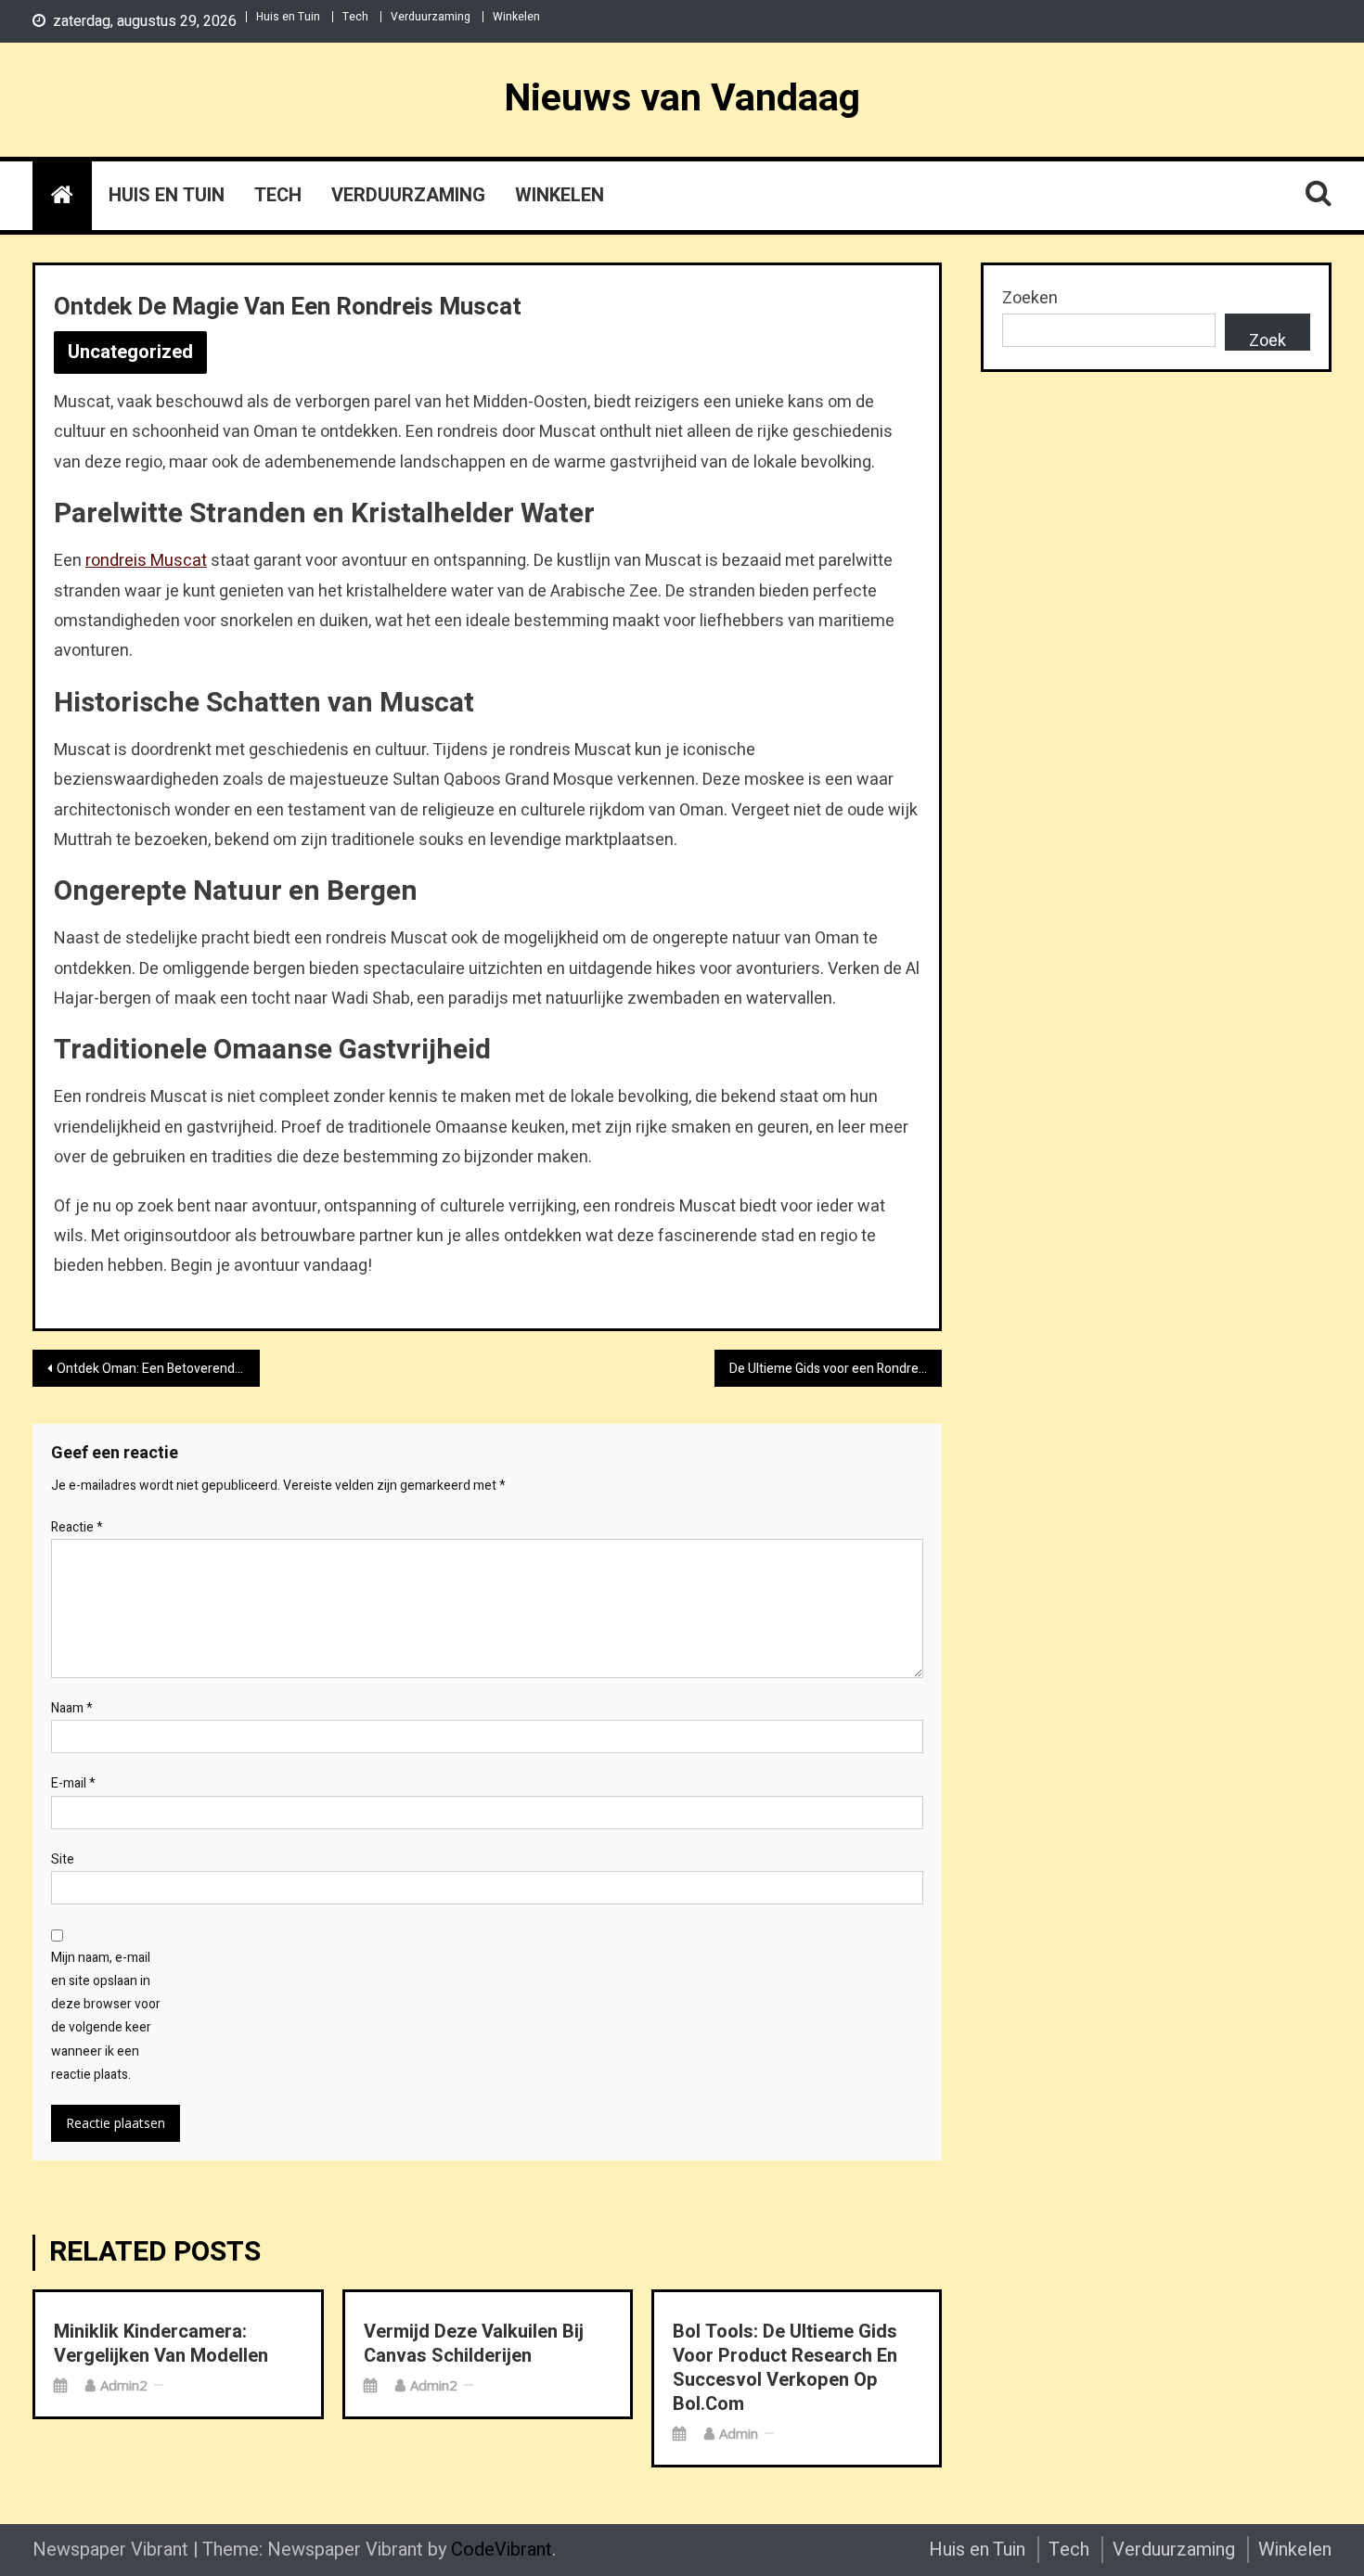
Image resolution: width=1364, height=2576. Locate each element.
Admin (739, 2433)
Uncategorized (130, 352)
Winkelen (516, 17)
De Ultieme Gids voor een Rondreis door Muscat (836, 1369)
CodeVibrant (502, 2550)
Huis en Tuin (288, 17)
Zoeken (1030, 298)
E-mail (73, 1783)
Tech (355, 17)
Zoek (1267, 340)
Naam (72, 1708)
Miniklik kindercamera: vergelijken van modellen (161, 2344)
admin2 (124, 2385)
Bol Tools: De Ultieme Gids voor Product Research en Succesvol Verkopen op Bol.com (785, 2368)
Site (63, 1859)
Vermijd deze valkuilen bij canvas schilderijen (474, 2344)
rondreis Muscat (146, 561)
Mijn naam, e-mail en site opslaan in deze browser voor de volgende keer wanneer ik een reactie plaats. (106, 2016)
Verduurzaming (431, 17)
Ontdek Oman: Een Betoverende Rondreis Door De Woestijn (158, 1369)
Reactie (77, 1527)
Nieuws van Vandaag (682, 98)
